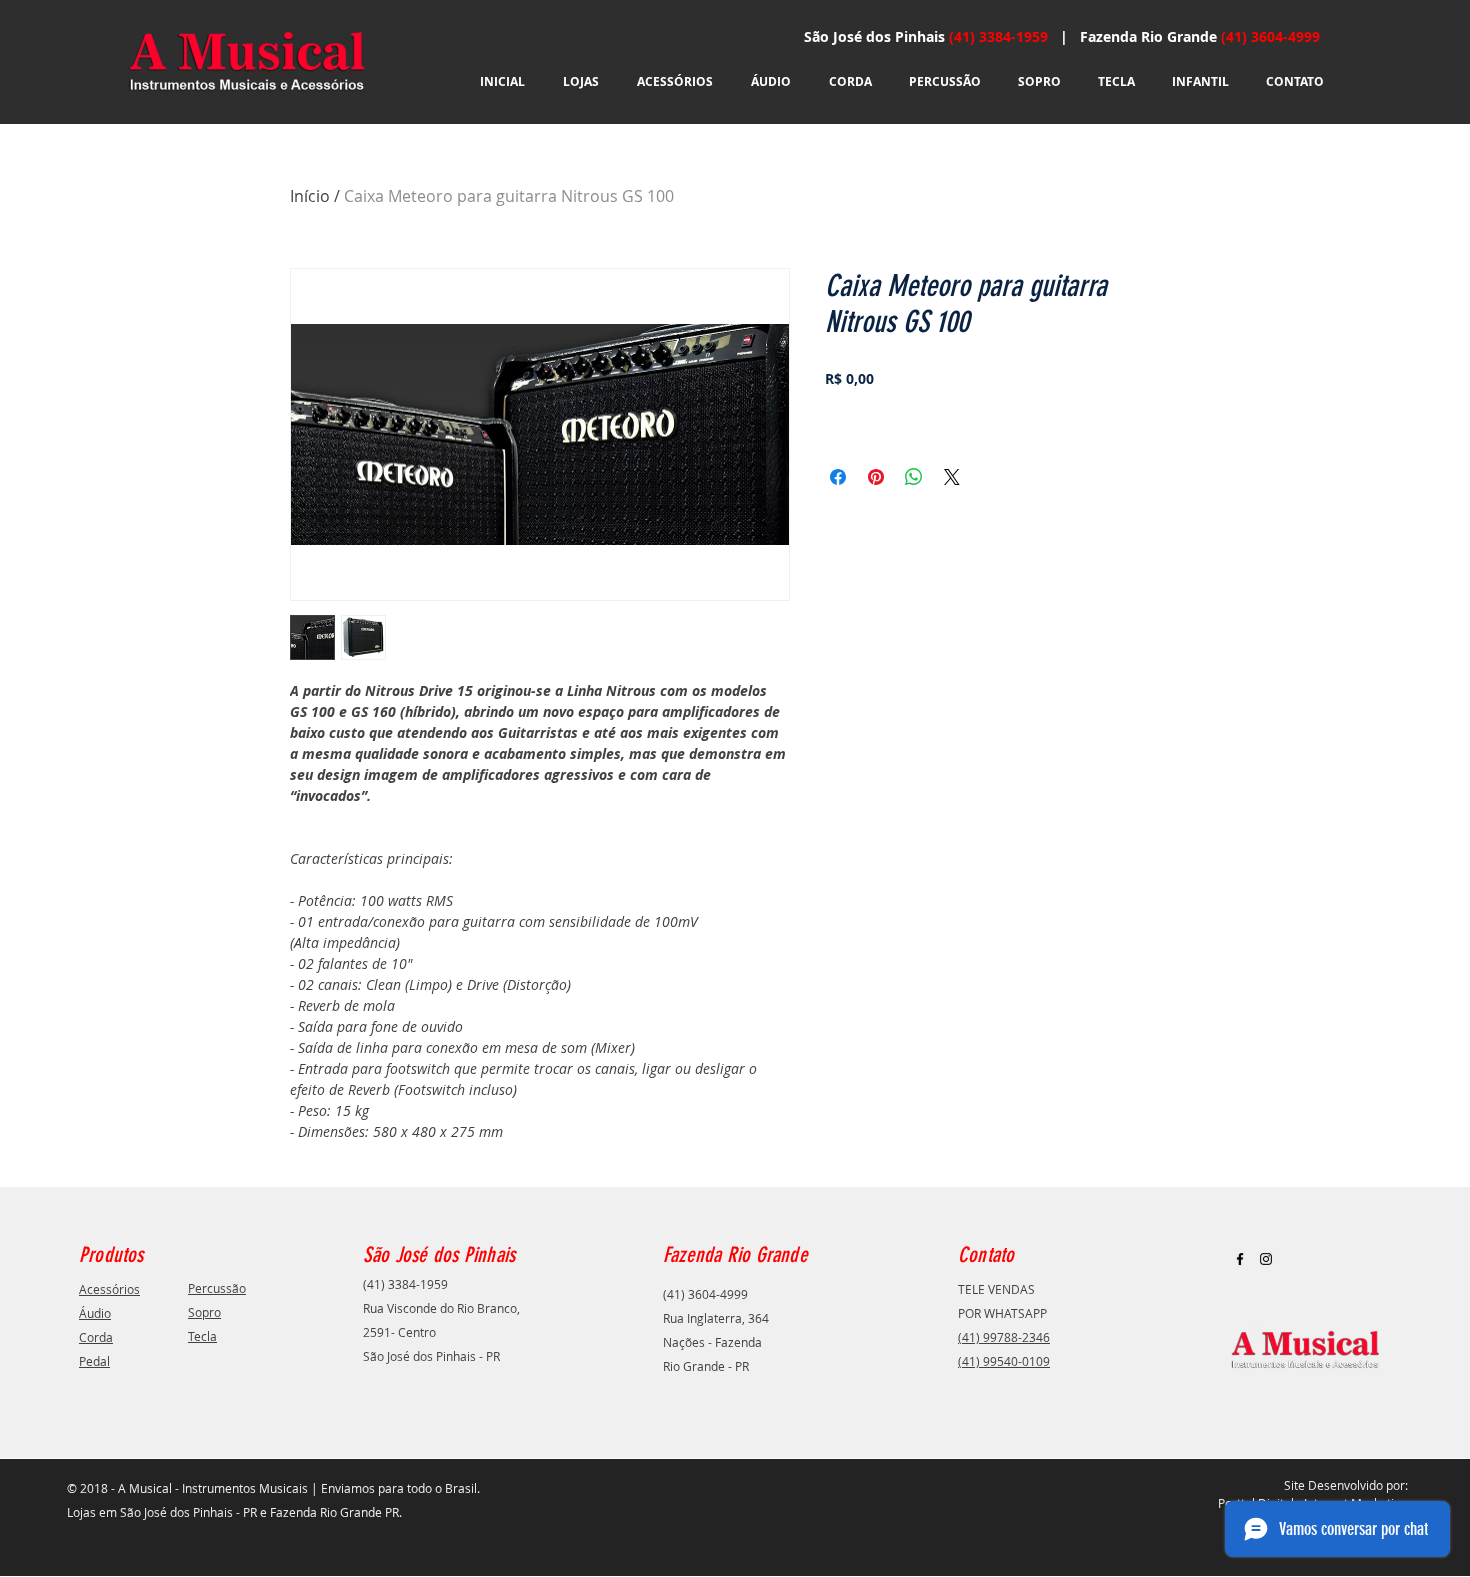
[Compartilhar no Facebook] (838, 477)
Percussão (217, 1288)
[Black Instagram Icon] (1266, 1259)
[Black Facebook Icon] (1240, 1259)
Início (310, 196)
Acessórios (109, 1289)
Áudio (95, 1313)
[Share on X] (952, 477)
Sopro (204, 1312)
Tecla (202, 1336)
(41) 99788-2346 (1004, 1337)
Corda (96, 1337)
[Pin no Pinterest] (876, 477)
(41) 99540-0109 (1004, 1361)
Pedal (94, 1361)
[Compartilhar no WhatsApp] (914, 477)
